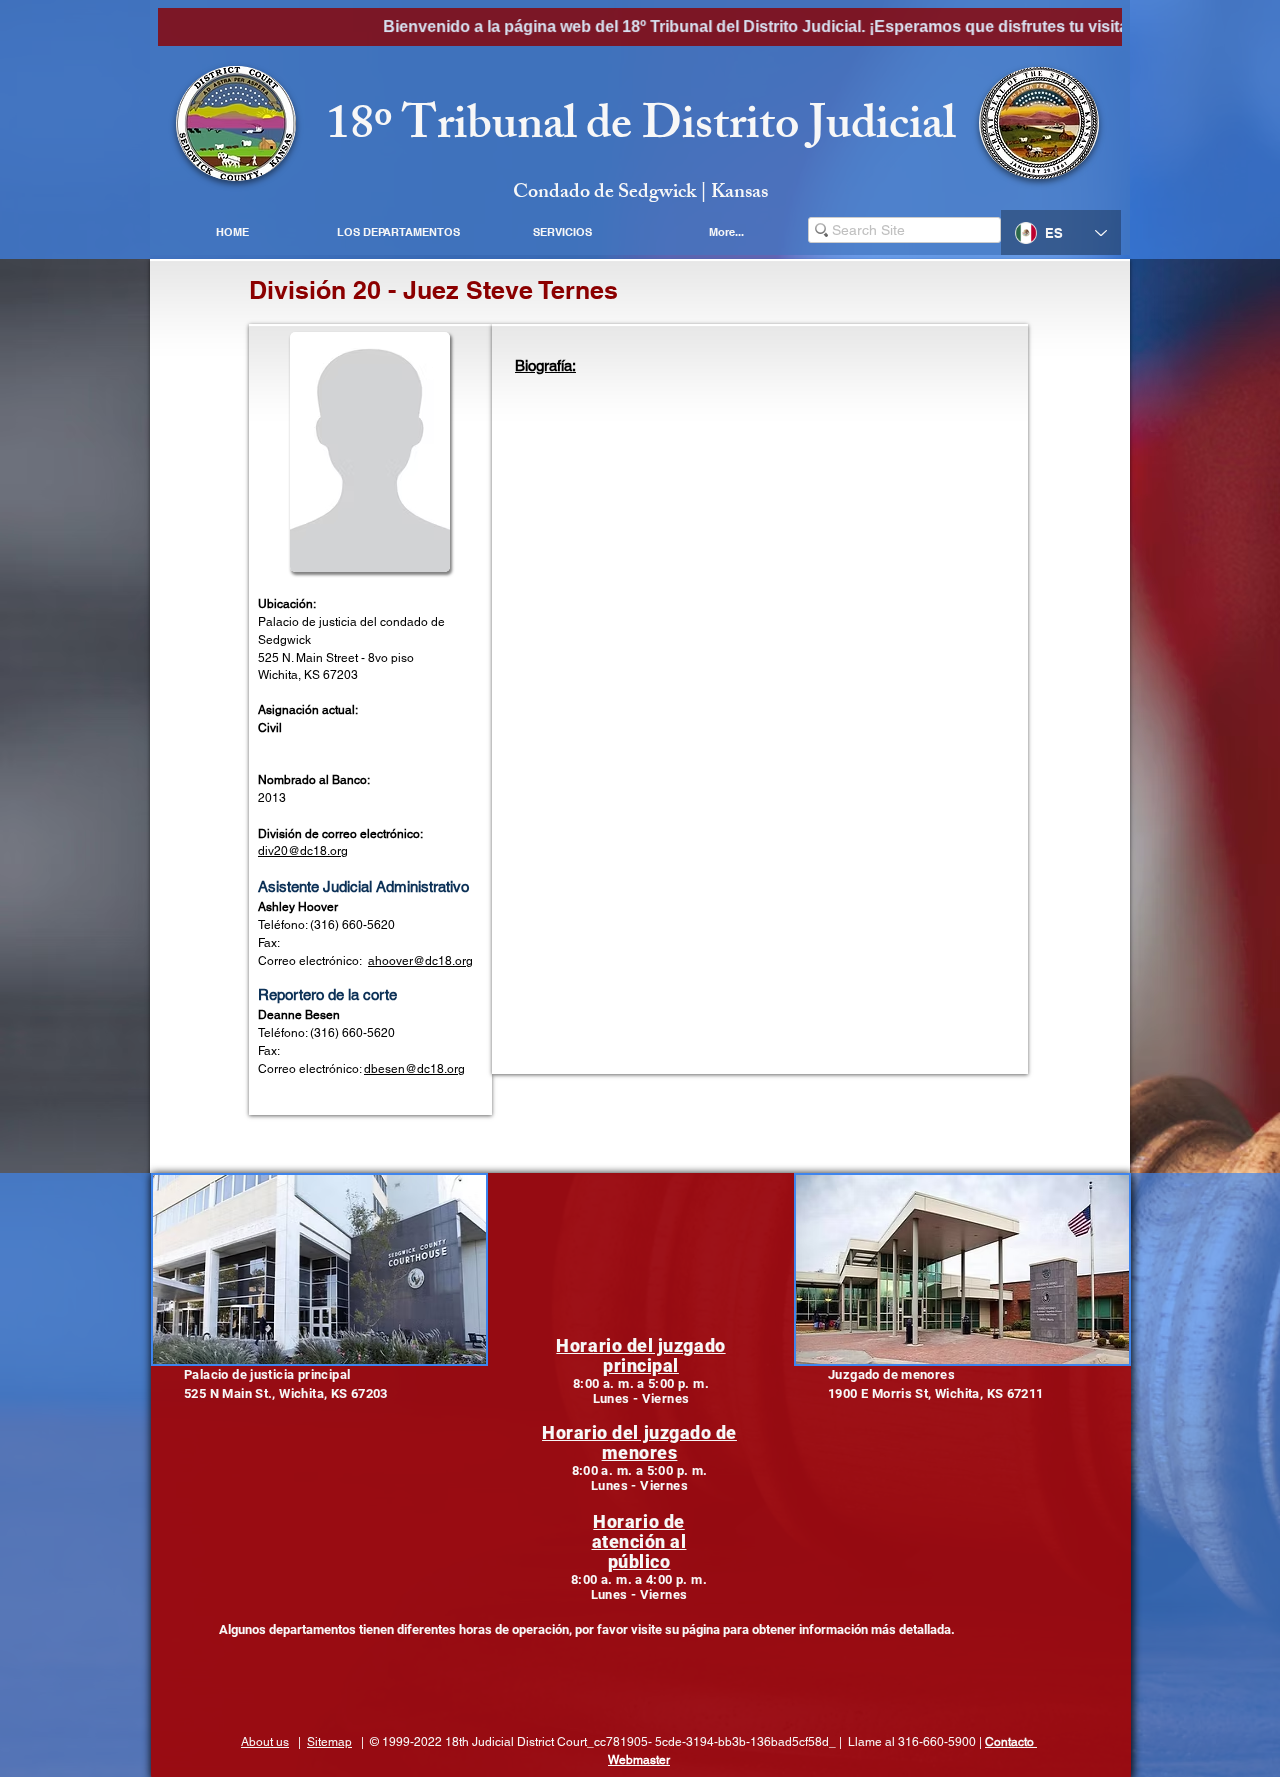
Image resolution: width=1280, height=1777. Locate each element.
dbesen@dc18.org (414, 1069)
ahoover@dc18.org (420, 961)
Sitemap (329, 1742)
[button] (397, 232)
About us (265, 1742)
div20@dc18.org (303, 851)
